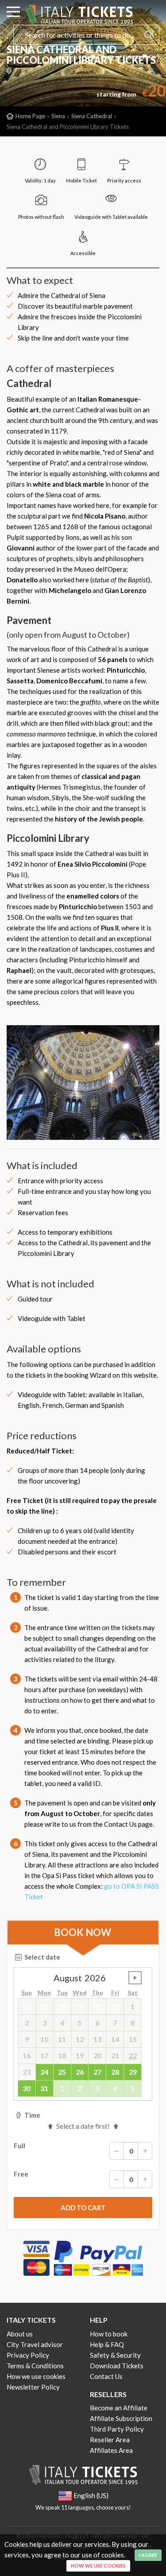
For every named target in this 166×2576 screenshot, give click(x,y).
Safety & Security (115, 2355)
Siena (58, 116)
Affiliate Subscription (121, 2418)
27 (97, 2072)
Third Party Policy (117, 2429)
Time (32, 2115)
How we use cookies (36, 2376)
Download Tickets (118, 56)
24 (44, 2072)
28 (115, 2072)
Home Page (30, 116)
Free (21, 2174)
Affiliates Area (111, 2450)
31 (44, 2088)
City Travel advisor (35, 2344)
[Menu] (13, 13)
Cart (154, 56)
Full (19, 2146)
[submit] (83, 2208)
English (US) (74, 56)
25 (62, 2072)
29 (133, 2072)
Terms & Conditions (35, 2366)
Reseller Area (110, 2440)
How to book (109, 2334)
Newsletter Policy (33, 2387)
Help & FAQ (107, 2344)
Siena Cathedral (92, 116)
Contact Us (106, 2376)
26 (80, 2072)
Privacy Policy (28, 2355)
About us (20, 2334)
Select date (42, 1957)
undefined (135, 1978)
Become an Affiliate (119, 2408)
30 (27, 2088)
